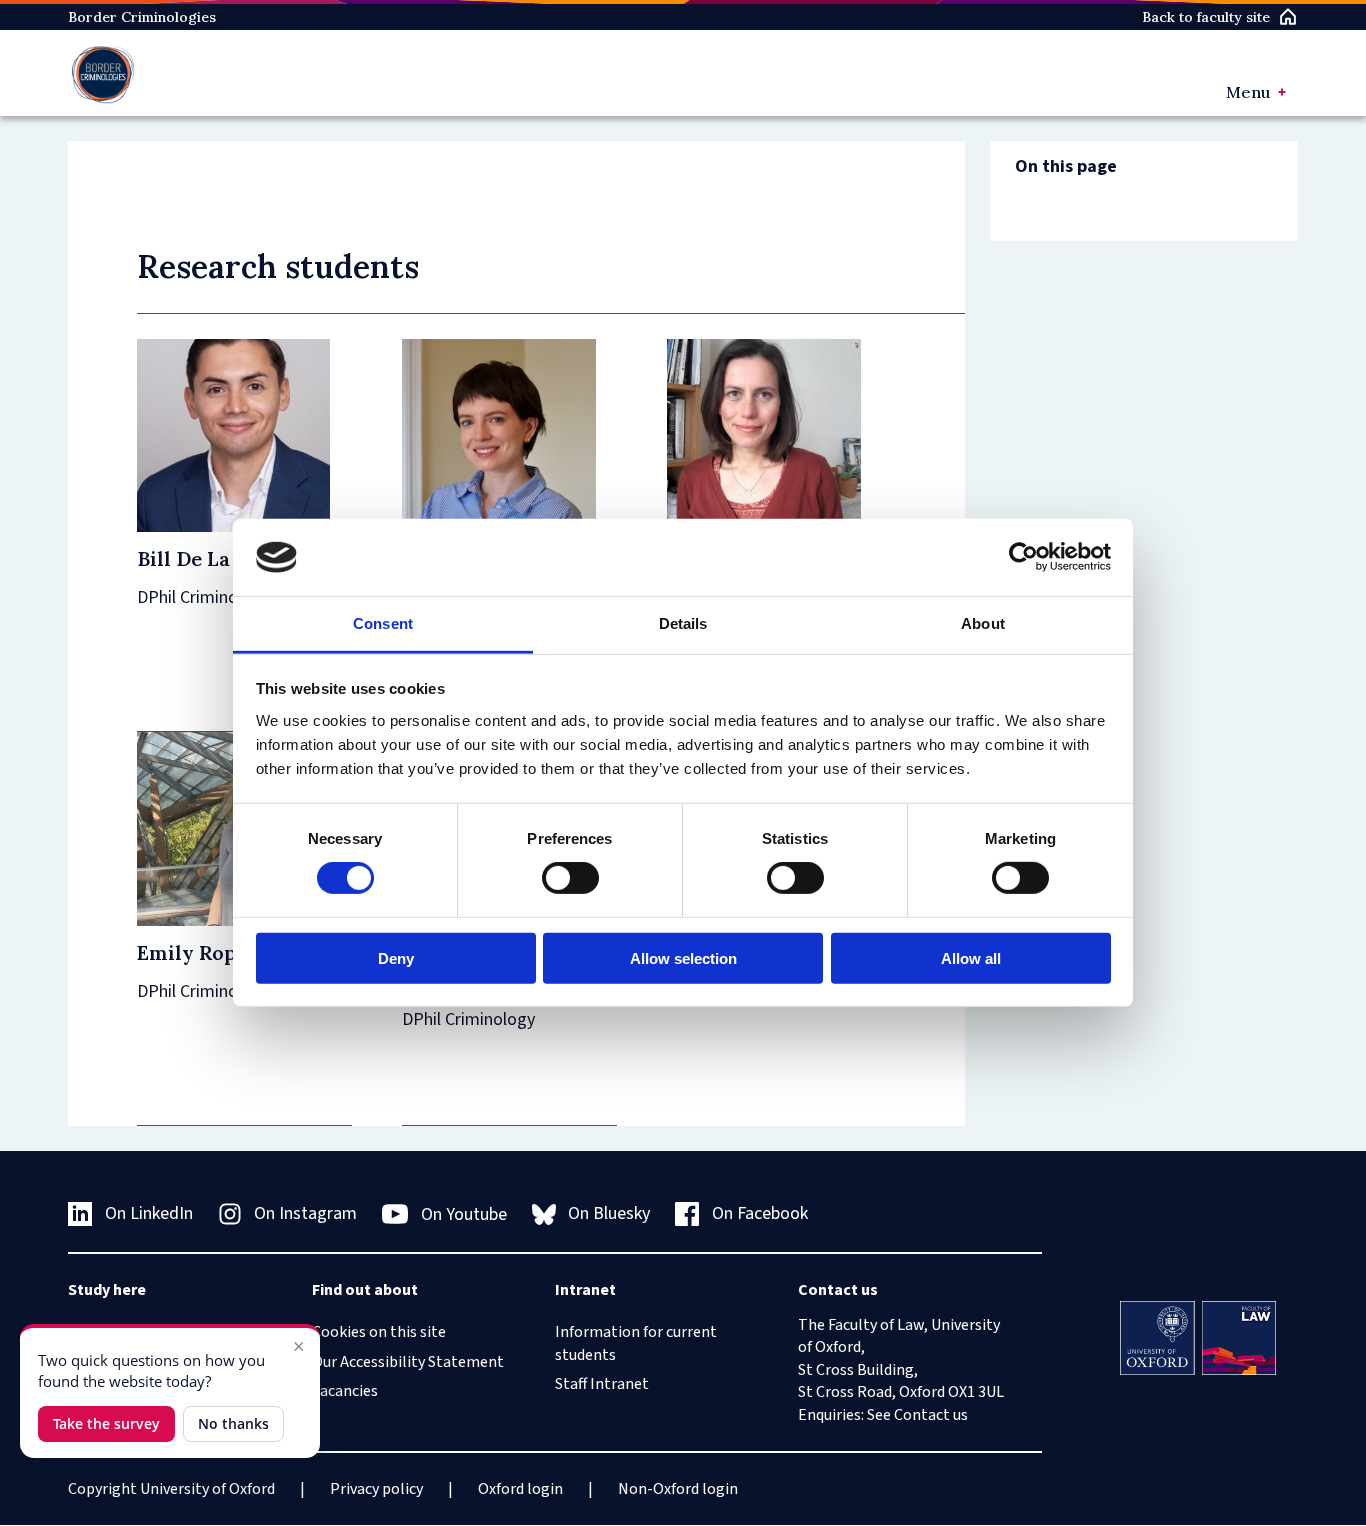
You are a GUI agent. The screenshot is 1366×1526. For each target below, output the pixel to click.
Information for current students (636, 1343)
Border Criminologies (142, 17)
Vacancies (345, 1391)
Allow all (971, 957)
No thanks (233, 1423)
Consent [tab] (383, 623)
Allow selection (683, 957)
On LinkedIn (149, 1213)
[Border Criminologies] (103, 73)
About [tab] (983, 623)
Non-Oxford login (678, 1489)
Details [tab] (683, 623)
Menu (1248, 92)
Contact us (931, 1415)
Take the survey (106, 1423)
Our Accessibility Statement (408, 1362)
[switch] (570, 878)
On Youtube (464, 1214)
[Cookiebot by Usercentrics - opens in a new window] (1023, 557)
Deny (396, 957)
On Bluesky (609, 1213)
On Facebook (760, 1213)
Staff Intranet (602, 1384)
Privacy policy (376, 1489)
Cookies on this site (379, 1332)
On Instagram (305, 1213)
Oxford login (520, 1489)
